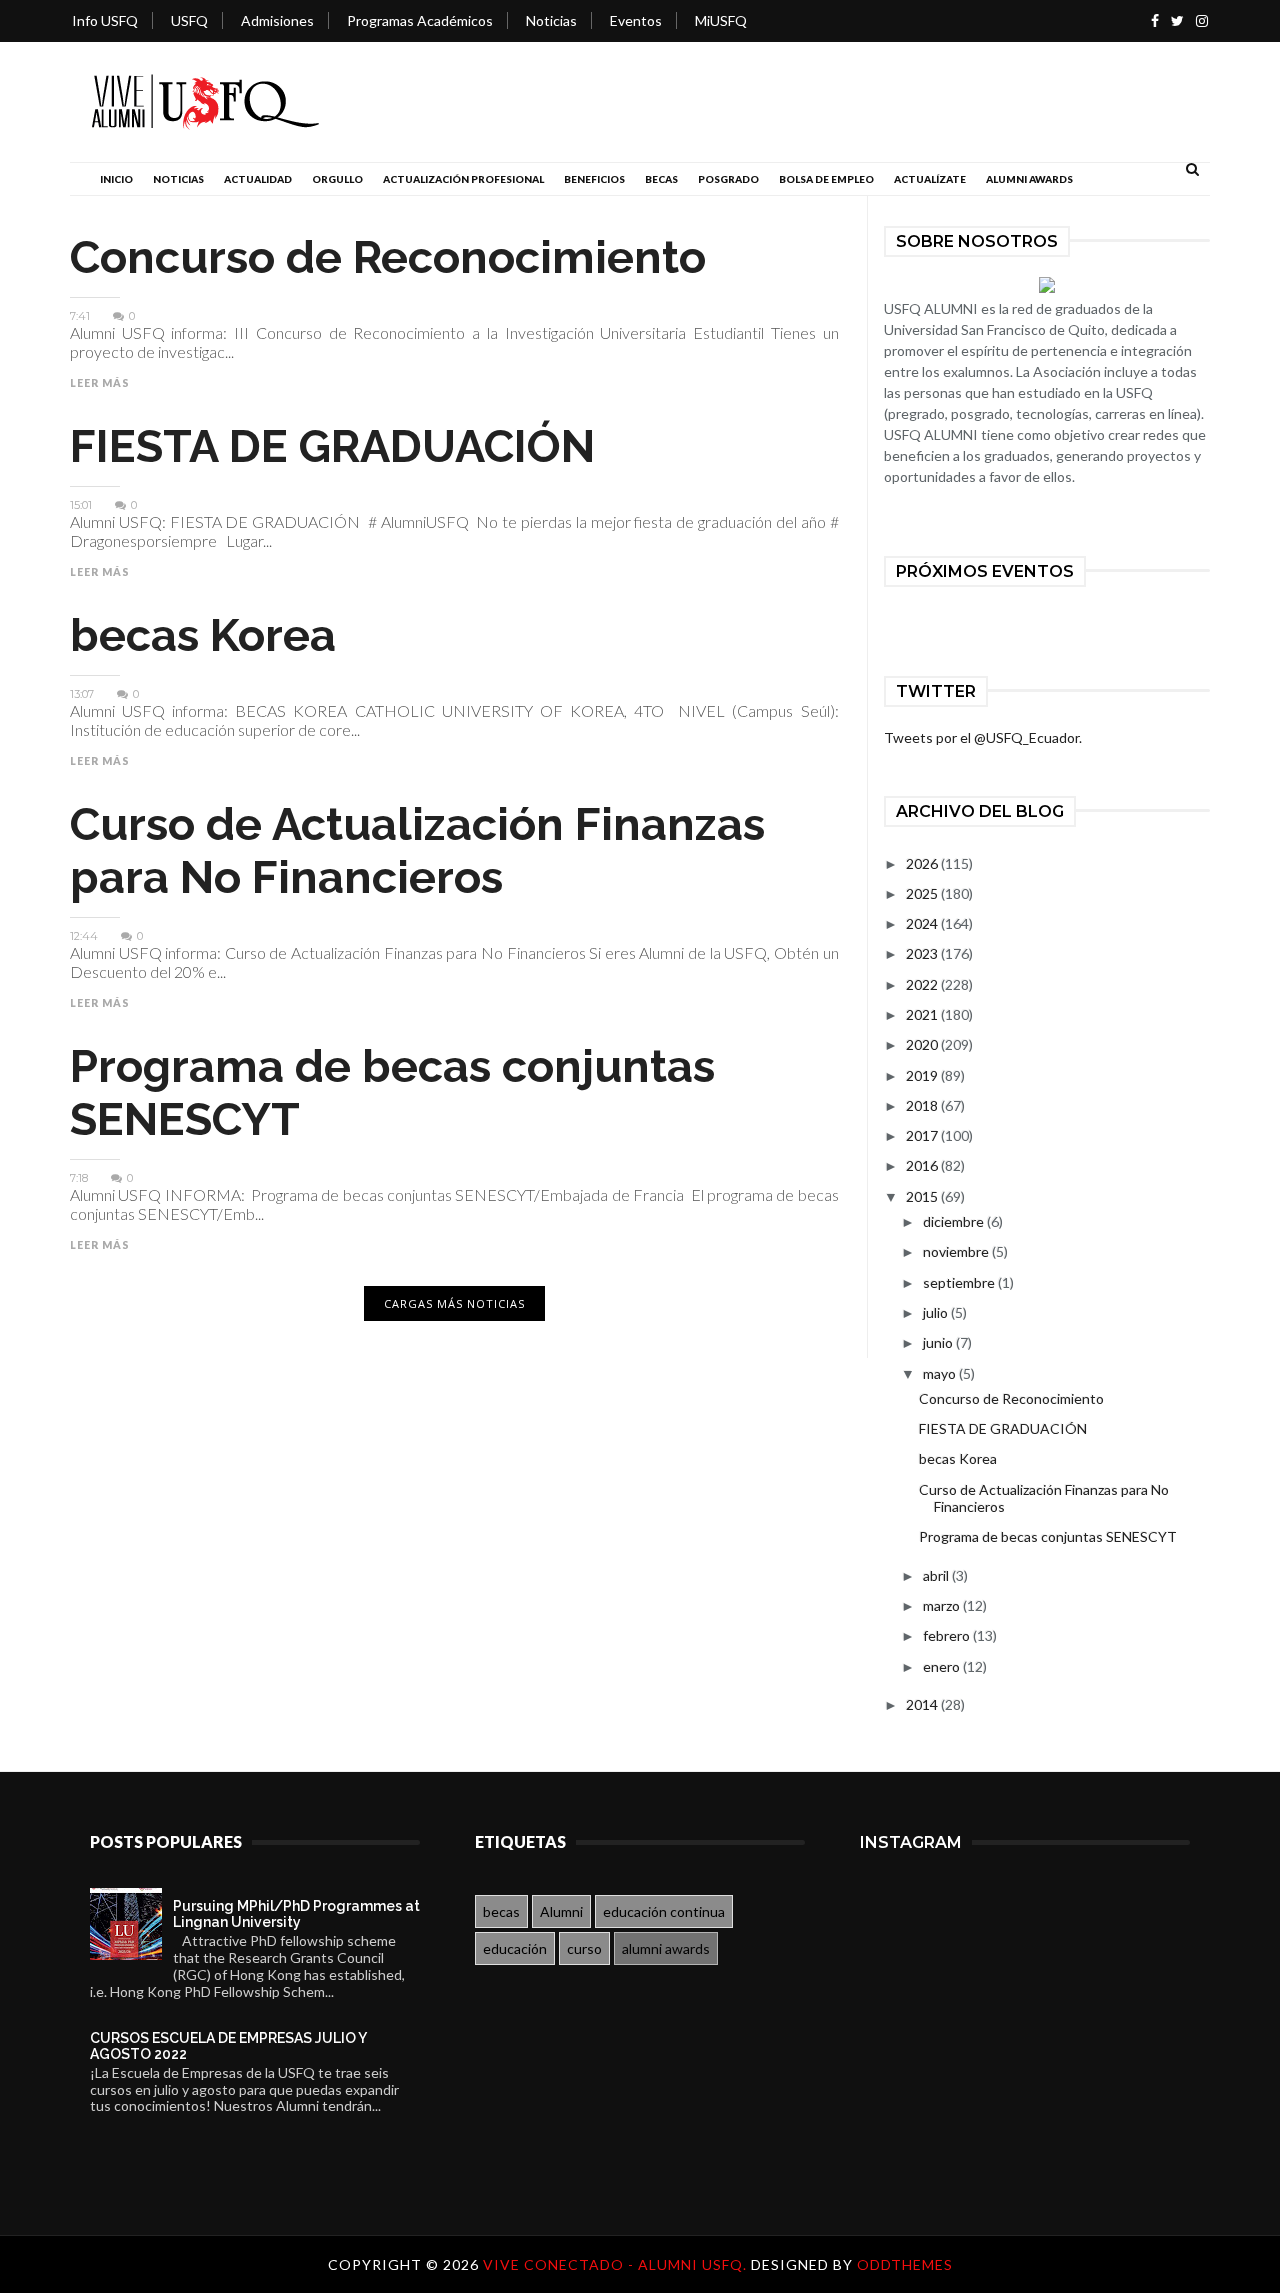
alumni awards (666, 1948)
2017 (923, 1135)
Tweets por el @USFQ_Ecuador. (983, 737)
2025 (923, 893)
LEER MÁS (100, 383)
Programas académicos (420, 20)
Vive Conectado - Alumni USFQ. (617, 2264)
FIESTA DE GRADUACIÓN (332, 446)
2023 (923, 953)
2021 (923, 1014)
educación (515, 1948)
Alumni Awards (1029, 179)
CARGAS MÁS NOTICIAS (454, 1303)
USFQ (189, 20)
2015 (923, 1196)
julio (937, 1312)
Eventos (636, 20)
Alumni (561, 1911)
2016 (923, 1165)
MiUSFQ (721, 20)
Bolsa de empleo (826, 179)
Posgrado (728, 179)
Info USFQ (105, 20)
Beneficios (594, 179)
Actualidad (258, 179)
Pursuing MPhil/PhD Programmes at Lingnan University (296, 1914)
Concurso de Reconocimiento (388, 257)
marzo (943, 1605)
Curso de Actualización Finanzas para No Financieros (417, 851)
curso (584, 1948)
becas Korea (203, 635)
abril (937, 1575)
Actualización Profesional (463, 179)
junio (939, 1342)
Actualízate (930, 179)
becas (501, 1911)
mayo (941, 1373)
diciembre (955, 1221)
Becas (661, 179)
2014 (923, 1704)
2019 (923, 1075)
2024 (923, 923)
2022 (923, 984)
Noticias (551, 20)
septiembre (960, 1282)
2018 (923, 1105)
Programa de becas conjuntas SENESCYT (1048, 1536)
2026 (923, 863)
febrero (948, 1635)
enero (943, 1666)
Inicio (116, 179)
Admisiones (277, 20)
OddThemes (905, 2264)
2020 (923, 1044)
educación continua (664, 1911)
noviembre (957, 1251)
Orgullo (337, 179)
